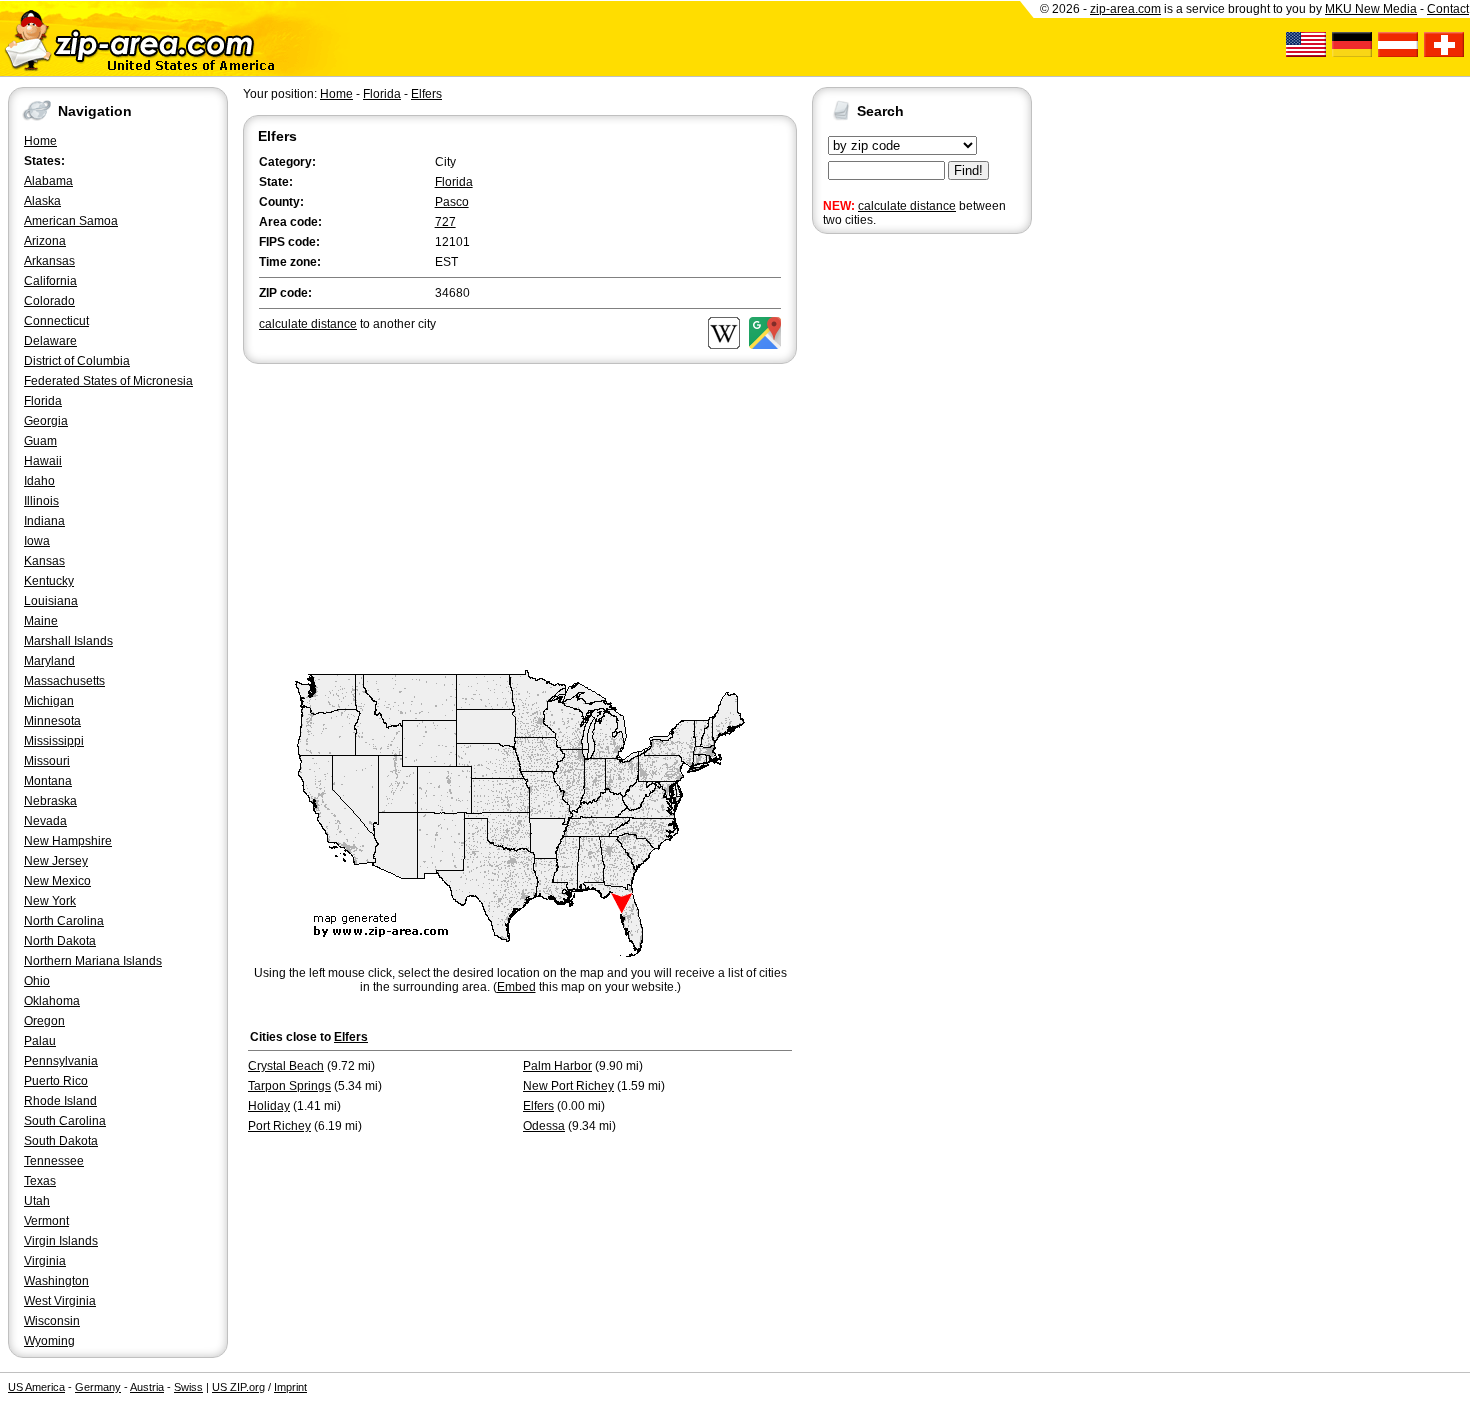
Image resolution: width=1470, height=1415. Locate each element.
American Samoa (71, 221)
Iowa (37, 541)
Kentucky (49, 581)
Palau (40, 1041)
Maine (41, 621)
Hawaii (43, 461)
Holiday (269, 1106)
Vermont (46, 1221)
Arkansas (49, 261)
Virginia (45, 1261)
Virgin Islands (61, 1241)
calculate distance (907, 206)
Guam (40, 441)
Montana (48, 781)
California (50, 281)
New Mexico (57, 881)
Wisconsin (52, 1321)
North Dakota (60, 941)
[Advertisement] (892, 548)
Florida (43, 401)
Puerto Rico (56, 1081)
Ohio (37, 981)
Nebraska (50, 801)
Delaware (50, 341)
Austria (147, 1387)
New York (50, 901)
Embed (516, 987)
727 (445, 222)
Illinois (41, 501)
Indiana (44, 521)
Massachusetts (64, 681)
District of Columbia (77, 361)
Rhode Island (60, 1101)
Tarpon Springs (289, 1086)
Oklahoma (52, 1001)
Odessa (544, 1126)
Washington (56, 1281)
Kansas (44, 561)
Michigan (49, 701)
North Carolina (64, 921)
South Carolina (65, 1121)
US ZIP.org (238, 1387)
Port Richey (279, 1126)
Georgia (46, 421)
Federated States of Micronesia (108, 381)
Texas (40, 1181)
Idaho (39, 481)
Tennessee (54, 1161)
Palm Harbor (557, 1066)
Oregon (44, 1021)
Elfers (426, 94)
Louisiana (51, 601)
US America (36, 1387)
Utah (37, 1201)
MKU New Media (1371, 9)
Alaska (42, 201)
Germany (98, 1387)
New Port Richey (568, 1086)
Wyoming (49, 1341)
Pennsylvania (61, 1061)
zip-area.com (1125, 9)
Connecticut (56, 321)
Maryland (49, 661)
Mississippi (54, 741)
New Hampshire (68, 841)
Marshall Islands (68, 641)
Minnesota (52, 721)
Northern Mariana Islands (93, 961)
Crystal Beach (286, 1066)
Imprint (290, 1387)
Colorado (49, 301)
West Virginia (60, 1301)
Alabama (48, 181)
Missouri (47, 761)
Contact (1448, 9)
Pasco (452, 202)
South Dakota (61, 1141)
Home (40, 141)
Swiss (188, 1387)
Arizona (45, 241)
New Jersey (56, 861)
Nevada (45, 821)
